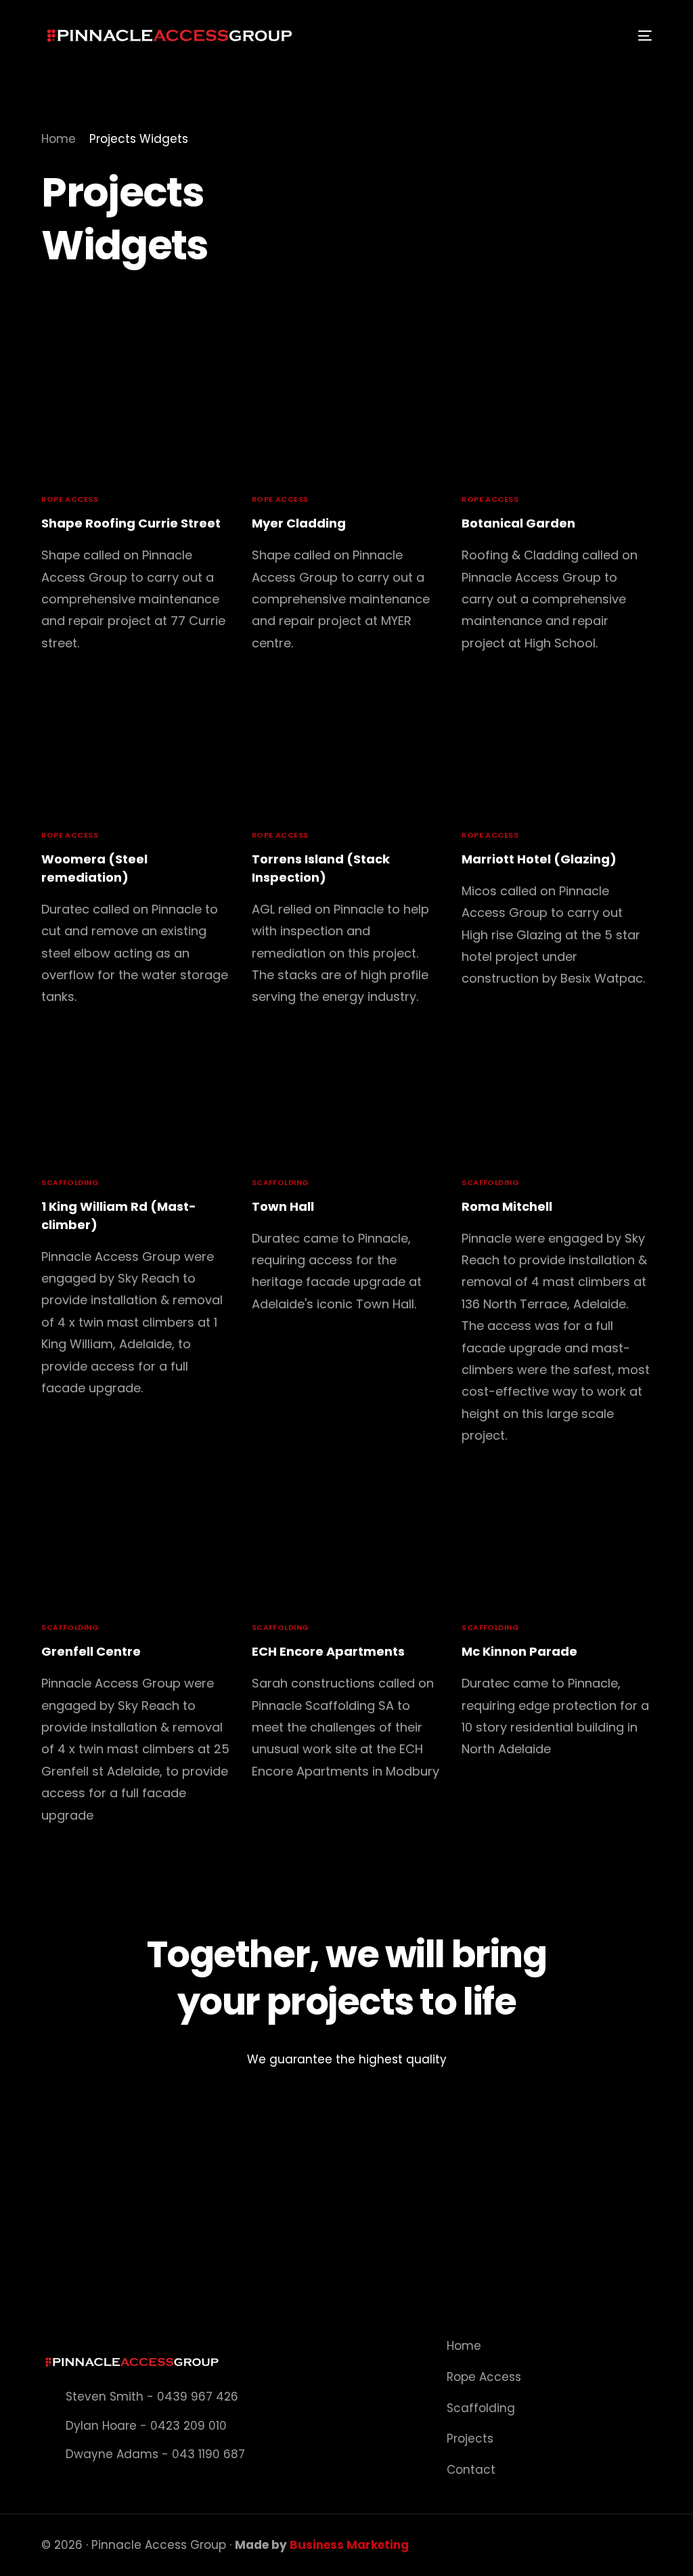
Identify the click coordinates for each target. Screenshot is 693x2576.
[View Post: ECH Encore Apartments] (347, 1544)
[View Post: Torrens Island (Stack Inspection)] (347, 752)
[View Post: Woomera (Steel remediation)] (136, 752)
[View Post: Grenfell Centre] (136, 1544)
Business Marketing (349, 2545)
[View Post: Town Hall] (347, 1099)
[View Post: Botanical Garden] (557, 416)
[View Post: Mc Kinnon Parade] (557, 1544)
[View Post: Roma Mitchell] (557, 1099)
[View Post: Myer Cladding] (347, 416)
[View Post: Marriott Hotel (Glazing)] (557, 752)
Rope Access (70, 499)
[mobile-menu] (636, 36)
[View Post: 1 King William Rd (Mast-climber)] (136, 1099)
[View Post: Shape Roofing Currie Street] (136, 416)
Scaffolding (70, 1183)
